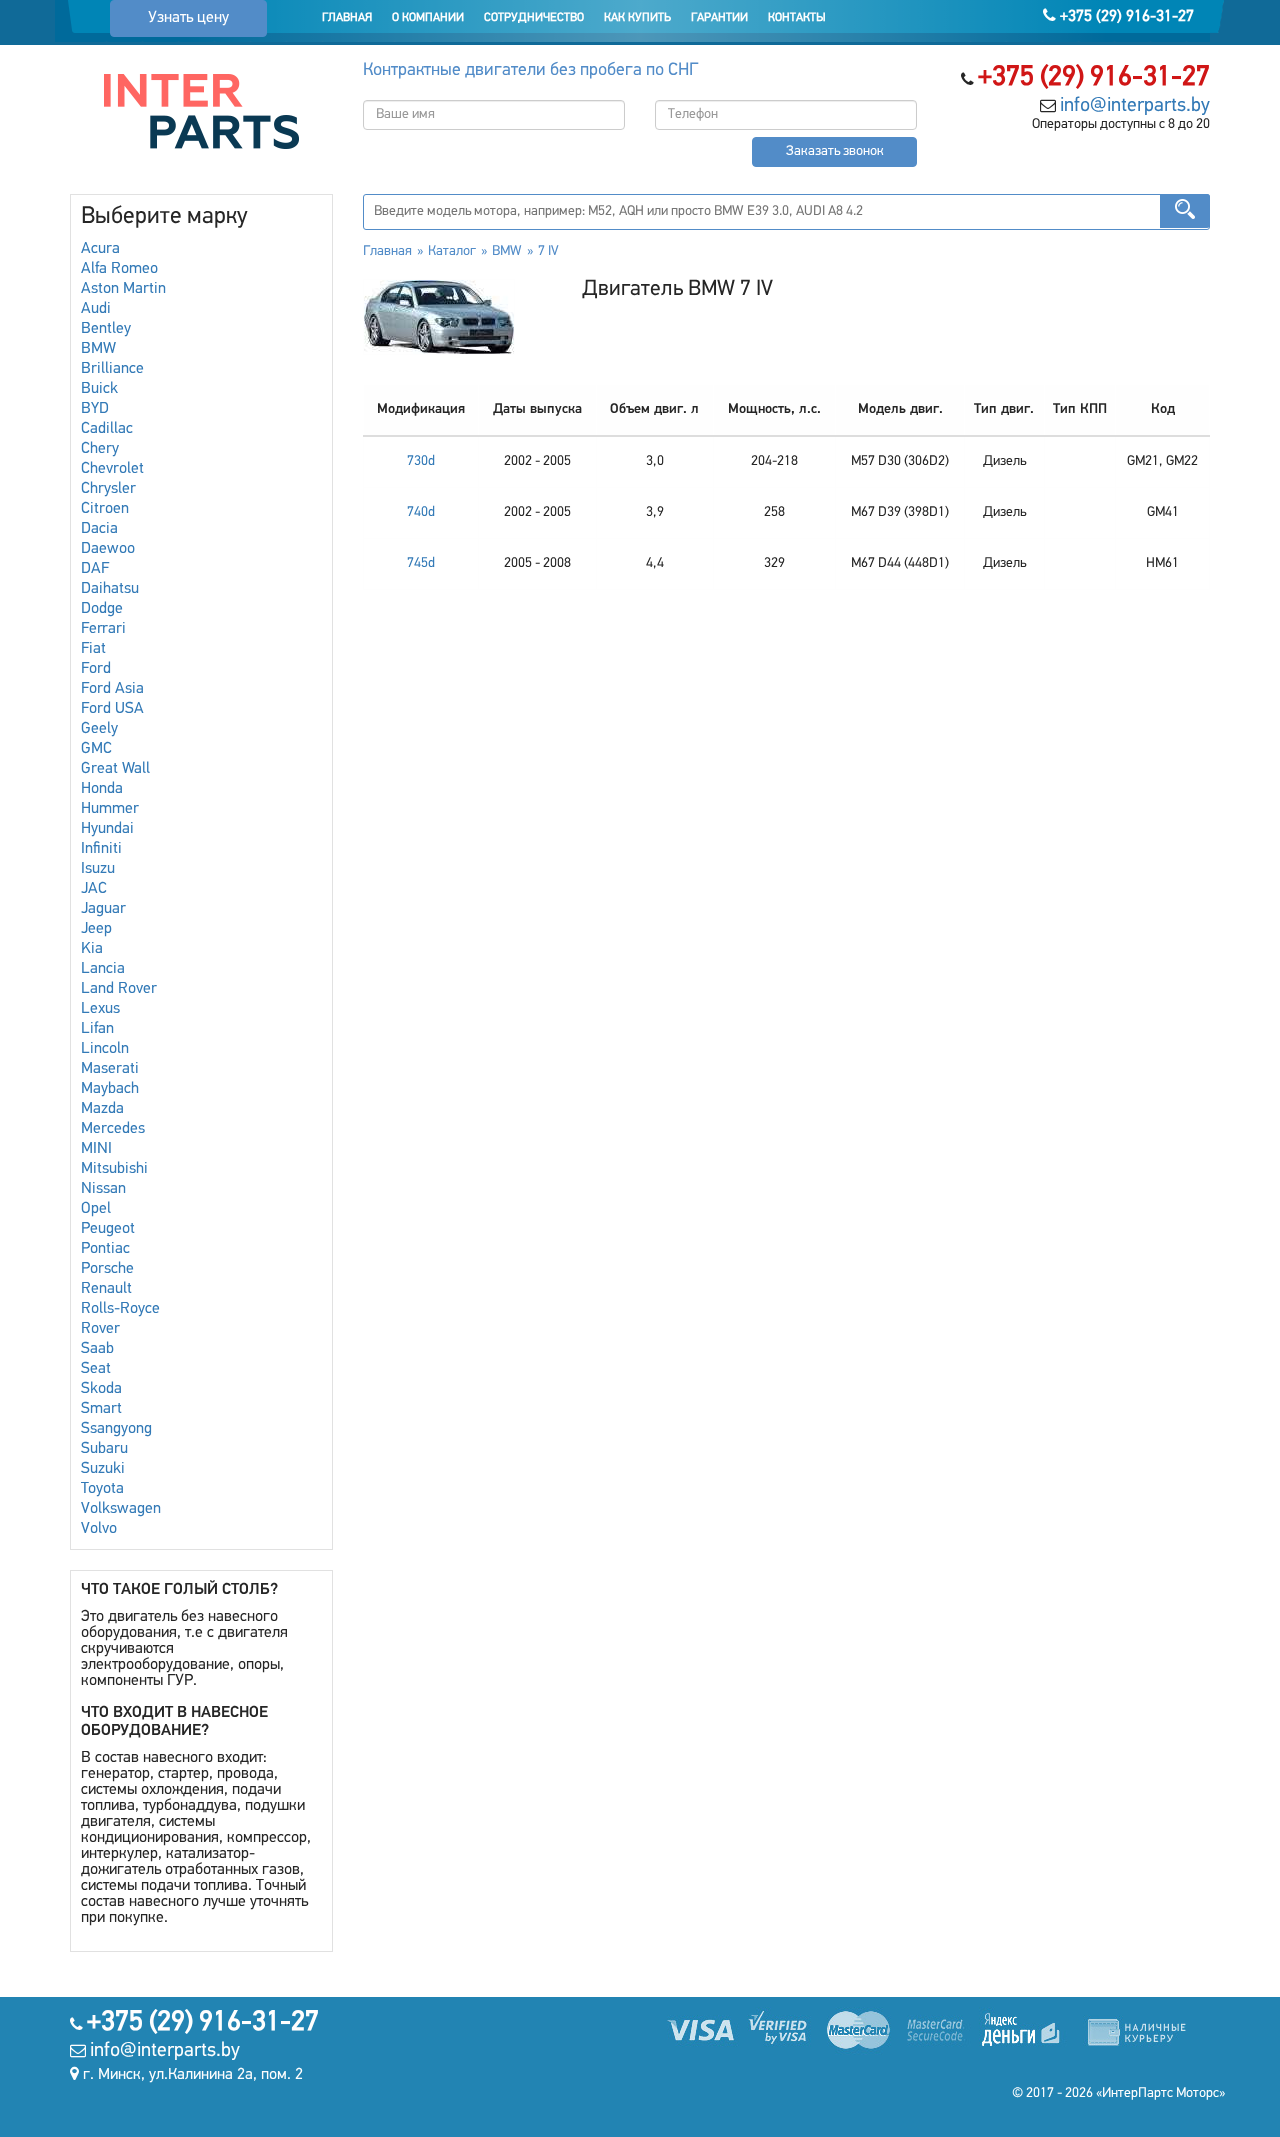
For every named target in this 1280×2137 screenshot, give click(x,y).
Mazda (102, 1109)
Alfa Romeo (119, 269)
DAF (95, 569)
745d (421, 563)
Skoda (101, 1389)
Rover (100, 1329)
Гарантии (719, 18)
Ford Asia (112, 689)
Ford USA (112, 709)
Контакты (797, 18)
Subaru (104, 1449)
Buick (99, 389)
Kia (92, 949)
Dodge (102, 609)
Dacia (99, 529)
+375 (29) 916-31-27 (1125, 17)
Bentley (106, 329)
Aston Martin (123, 289)
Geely (99, 729)
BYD (95, 409)
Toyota (102, 1489)
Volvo (99, 1529)
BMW (98, 349)
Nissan (103, 1189)
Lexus (100, 1009)
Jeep (96, 929)
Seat (96, 1369)
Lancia (103, 969)
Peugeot (108, 1229)
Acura (100, 249)
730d (421, 461)
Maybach (110, 1089)
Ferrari (103, 629)
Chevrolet (112, 469)
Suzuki (103, 1469)
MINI (96, 1149)
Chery (100, 449)
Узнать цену (188, 18)
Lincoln (105, 1049)
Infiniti (101, 849)
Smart (101, 1409)
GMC (96, 749)
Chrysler (108, 489)
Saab (97, 1349)
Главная (347, 18)
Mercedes (113, 1129)
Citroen (105, 509)
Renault (106, 1289)
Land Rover (119, 989)
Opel (96, 1209)
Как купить (637, 18)
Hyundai (107, 829)
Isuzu (98, 869)
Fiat (93, 649)
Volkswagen (121, 1509)
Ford (96, 669)
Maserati (110, 1069)
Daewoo (108, 549)
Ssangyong (116, 1429)
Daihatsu (110, 589)
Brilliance (112, 369)
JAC (94, 889)
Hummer (110, 809)
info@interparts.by (1135, 106)
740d (421, 512)
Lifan (97, 1029)
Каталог (452, 251)
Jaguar (103, 909)
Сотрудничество (534, 18)
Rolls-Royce (120, 1309)
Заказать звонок (835, 151)
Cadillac (107, 429)
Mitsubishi (114, 1169)
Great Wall (115, 769)
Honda (102, 789)
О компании (428, 18)
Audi (96, 309)
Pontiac (105, 1249)
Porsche (107, 1269)
